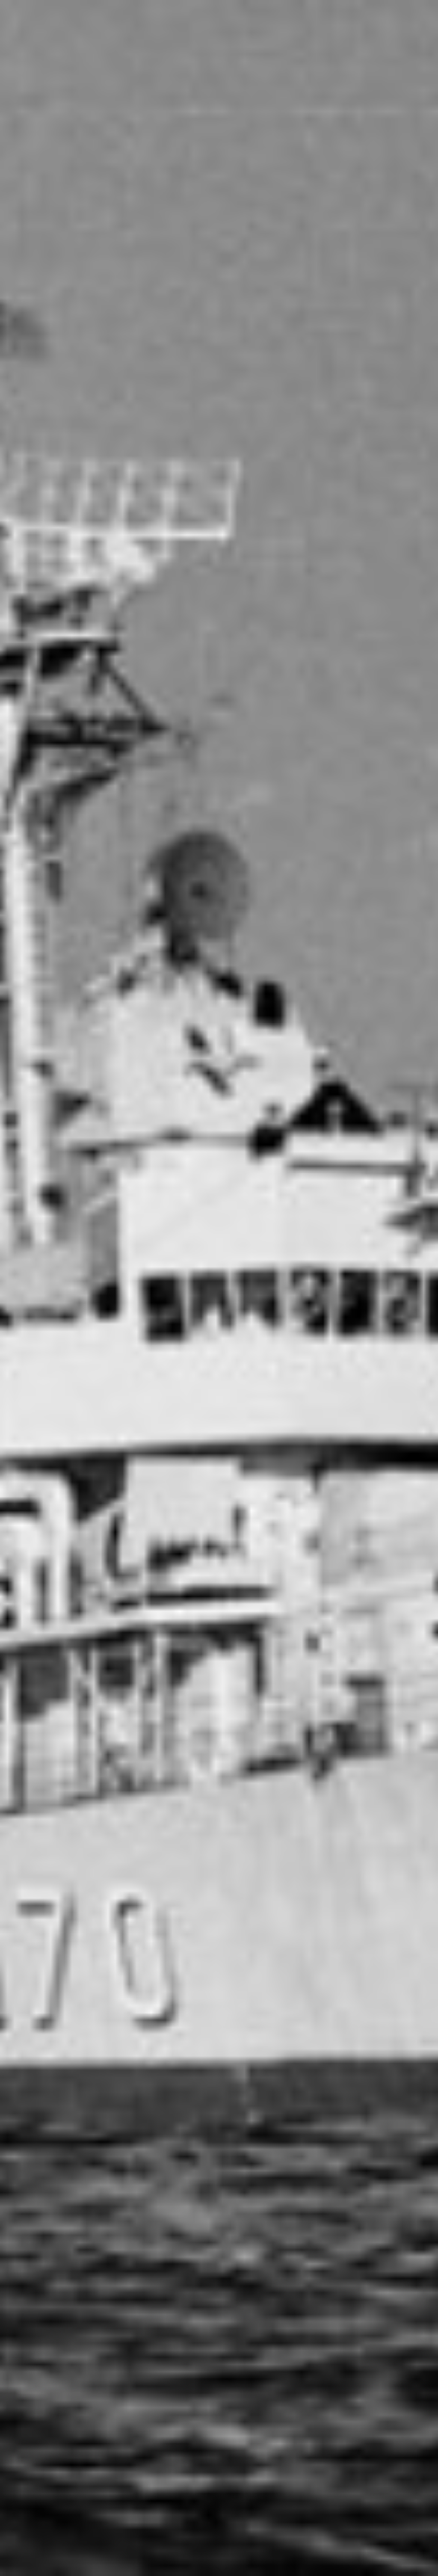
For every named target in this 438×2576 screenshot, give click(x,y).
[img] (219, 1288)
